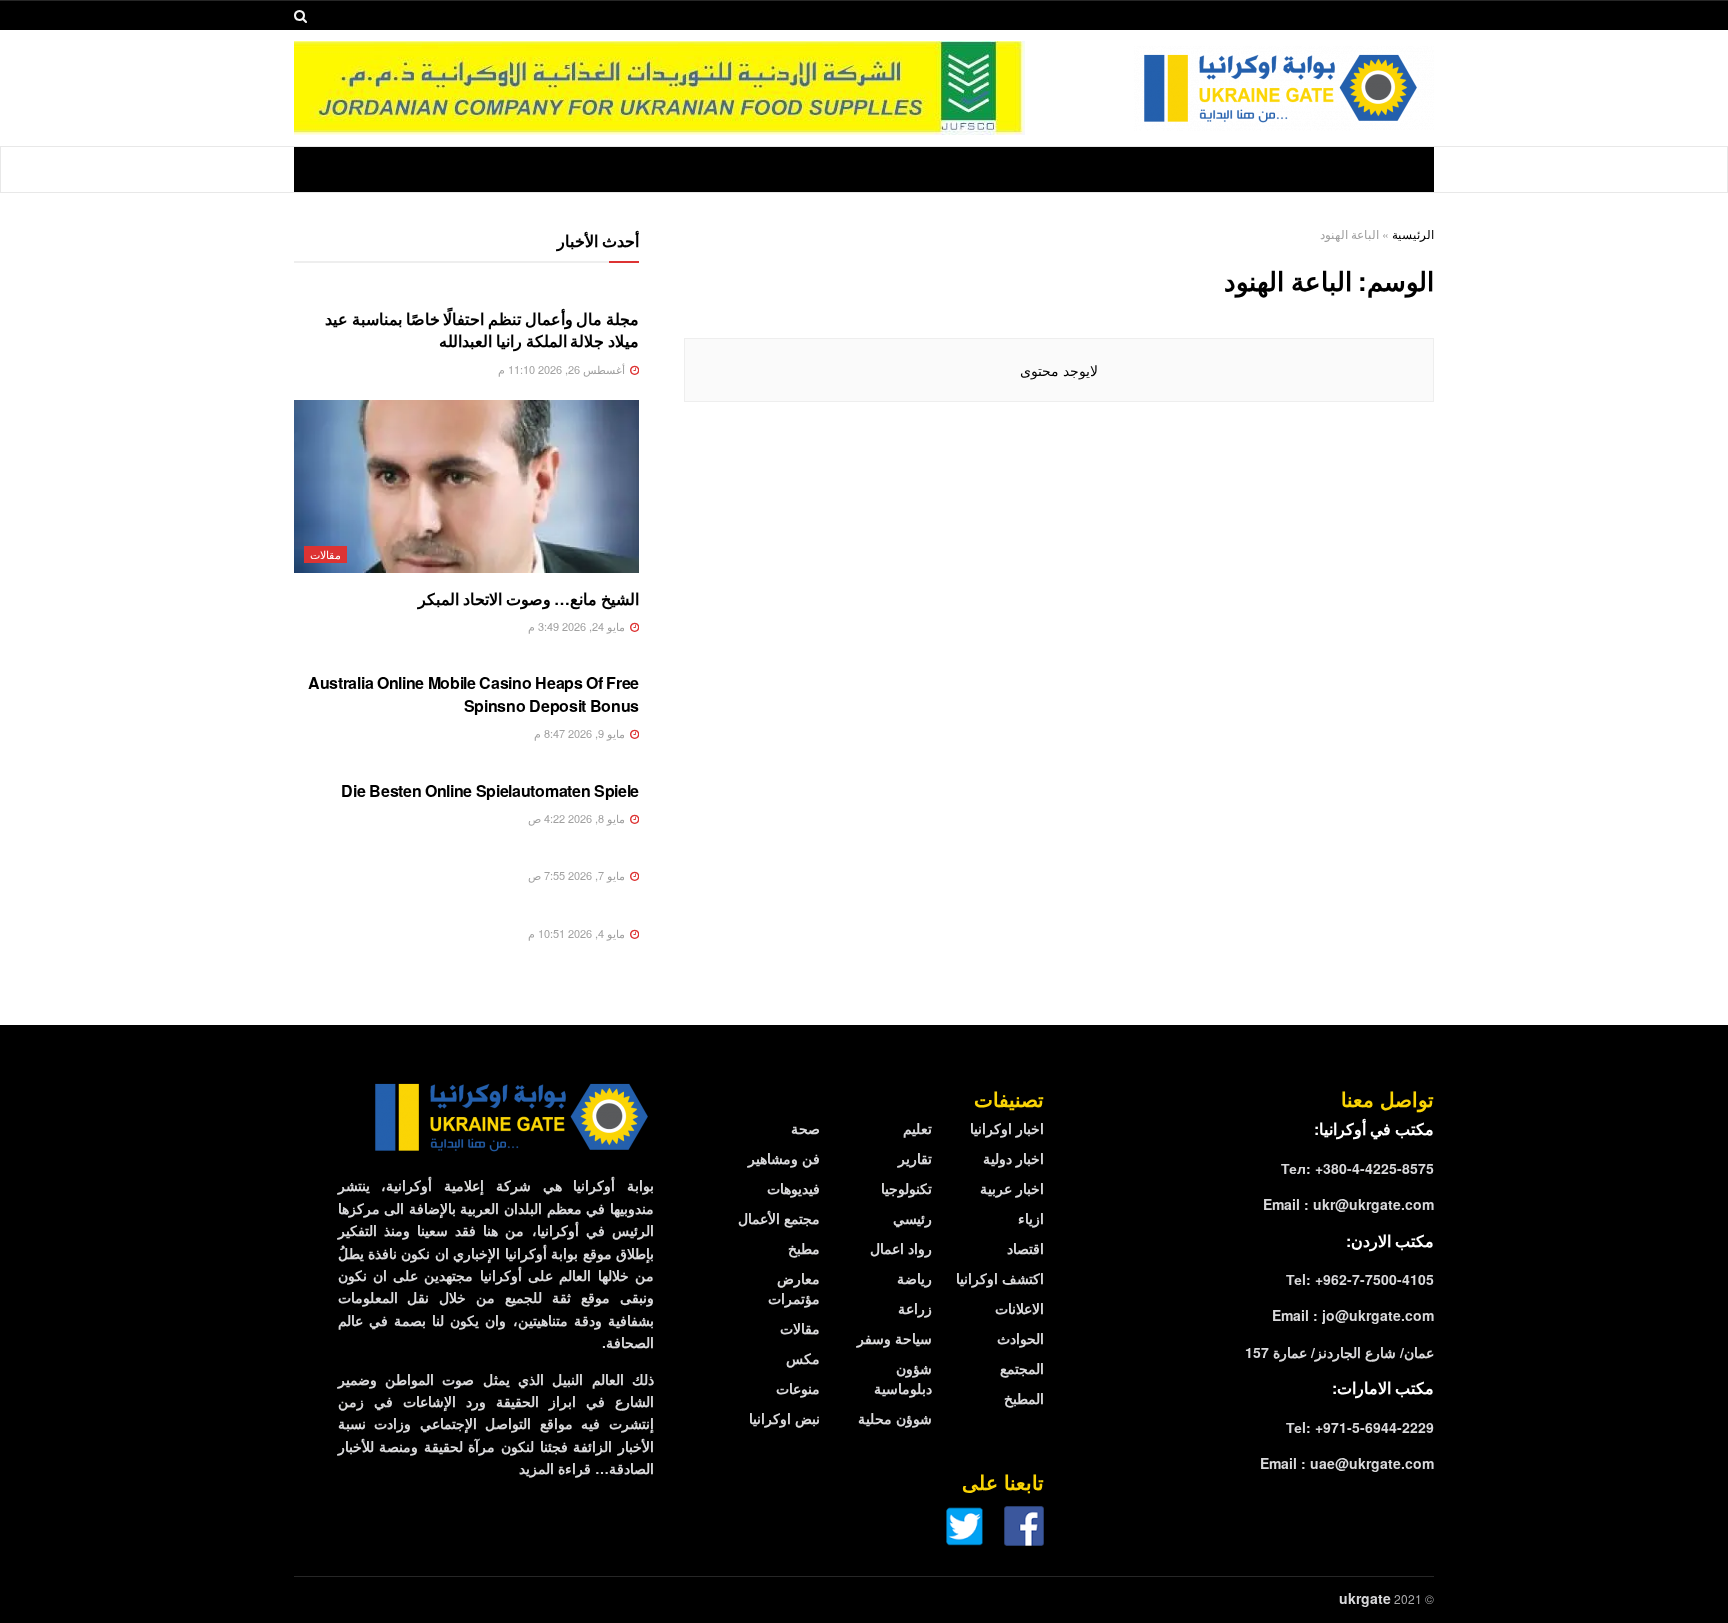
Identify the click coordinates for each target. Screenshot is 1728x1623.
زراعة (915, 1308)
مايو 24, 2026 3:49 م (578, 626)
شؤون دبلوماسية (903, 1378)
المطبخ (1024, 1398)
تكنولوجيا (906, 1188)
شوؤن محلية (895, 1418)
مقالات (325, 554)
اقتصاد (1025, 1248)
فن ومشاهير (784, 1158)
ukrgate (1365, 1598)
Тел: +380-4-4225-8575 (1357, 1168)
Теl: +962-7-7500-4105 (1360, 1279)
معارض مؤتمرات (794, 1288)
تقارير (915, 1158)
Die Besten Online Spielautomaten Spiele (490, 790)
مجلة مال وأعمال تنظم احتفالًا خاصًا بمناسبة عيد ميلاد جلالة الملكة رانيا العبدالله (482, 329)
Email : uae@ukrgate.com (1347, 1463)
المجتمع (1022, 1368)
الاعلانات (1019, 1308)
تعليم (917, 1128)
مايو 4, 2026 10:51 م (578, 933)
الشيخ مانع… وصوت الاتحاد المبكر (528, 598)
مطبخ (804, 1248)
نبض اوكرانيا (784, 1418)
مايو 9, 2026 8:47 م (581, 733)
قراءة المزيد (555, 1468)
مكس (803, 1358)
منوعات (798, 1388)
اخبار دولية (1013, 1158)
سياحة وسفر (894, 1338)
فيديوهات (793, 1188)
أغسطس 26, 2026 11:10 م (563, 369)
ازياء (1031, 1218)
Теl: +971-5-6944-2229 (1360, 1427)
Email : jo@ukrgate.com (1353, 1315)
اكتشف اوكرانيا (1000, 1278)
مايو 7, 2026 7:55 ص (578, 875)
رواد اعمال (901, 1248)
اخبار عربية (1012, 1188)
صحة (805, 1128)
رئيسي (912, 1218)
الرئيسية (1413, 233)
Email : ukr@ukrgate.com (1348, 1204)
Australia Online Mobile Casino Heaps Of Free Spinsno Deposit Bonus (473, 693)
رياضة (914, 1278)
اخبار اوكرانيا (1007, 1128)
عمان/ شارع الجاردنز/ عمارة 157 (1339, 1352)
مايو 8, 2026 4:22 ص (578, 818)
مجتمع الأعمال (779, 1218)
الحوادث (1020, 1338)
